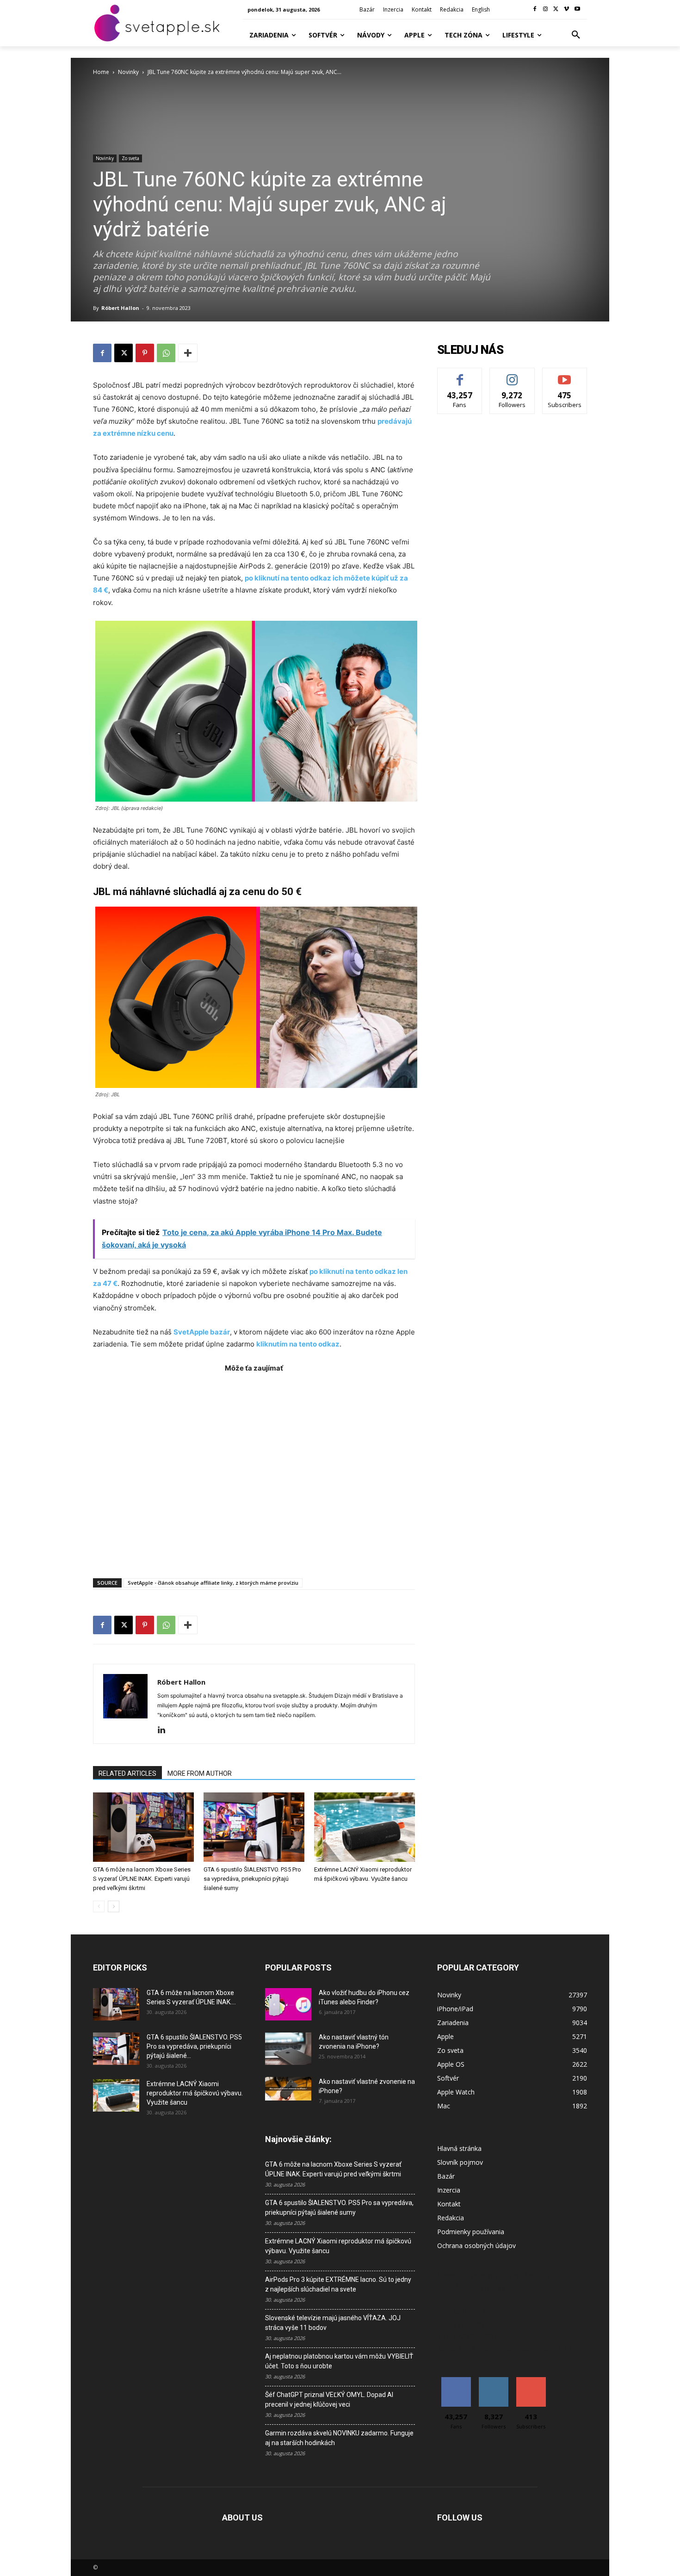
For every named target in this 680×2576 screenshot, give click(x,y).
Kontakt (449, 2204)
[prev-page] (99, 1906)
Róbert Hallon (120, 308)
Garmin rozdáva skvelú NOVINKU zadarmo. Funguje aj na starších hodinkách (339, 2438)
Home (101, 72)
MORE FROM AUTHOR (200, 1773)
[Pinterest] (145, 353)
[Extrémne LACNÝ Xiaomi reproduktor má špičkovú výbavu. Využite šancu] (365, 1827)
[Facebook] (535, 9)
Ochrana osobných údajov (476, 2246)
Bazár (446, 2176)
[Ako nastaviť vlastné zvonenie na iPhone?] (288, 2089)
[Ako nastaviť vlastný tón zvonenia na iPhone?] (288, 2049)
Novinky (128, 72)
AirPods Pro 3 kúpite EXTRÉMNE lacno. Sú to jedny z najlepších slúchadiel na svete (338, 2284)
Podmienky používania (471, 2232)
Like (460, 375)
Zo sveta (130, 158)
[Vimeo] (566, 9)
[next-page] (114, 1906)
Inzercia (449, 2190)
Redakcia (451, 2218)
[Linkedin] (165, 1730)
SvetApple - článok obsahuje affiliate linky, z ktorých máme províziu (213, 1583)
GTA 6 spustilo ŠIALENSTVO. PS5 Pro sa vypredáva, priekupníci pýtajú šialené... (194, 2046)
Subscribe (565, 375)
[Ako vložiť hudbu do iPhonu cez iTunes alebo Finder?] (288, 2004)
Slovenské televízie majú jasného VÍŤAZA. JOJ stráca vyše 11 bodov (333, 2323)
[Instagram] (546, 9)
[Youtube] (577, 9)
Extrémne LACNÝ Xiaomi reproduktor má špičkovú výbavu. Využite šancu (195, 2093)
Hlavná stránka (459, 2148)
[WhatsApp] (166, 353)
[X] (556, 9)
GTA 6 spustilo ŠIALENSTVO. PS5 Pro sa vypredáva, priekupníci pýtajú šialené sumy (252, 1879)
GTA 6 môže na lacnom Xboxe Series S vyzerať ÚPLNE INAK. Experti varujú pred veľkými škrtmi (142, 1879)
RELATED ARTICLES (127, 1773)
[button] (576, 35)
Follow (512, 375)
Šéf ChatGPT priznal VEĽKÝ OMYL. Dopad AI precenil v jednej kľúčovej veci (329, 2400)
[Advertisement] (254, 1471)
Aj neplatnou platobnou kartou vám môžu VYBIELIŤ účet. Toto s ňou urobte (339, 2361)
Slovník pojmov (460, 2162)
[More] (188, 353)
